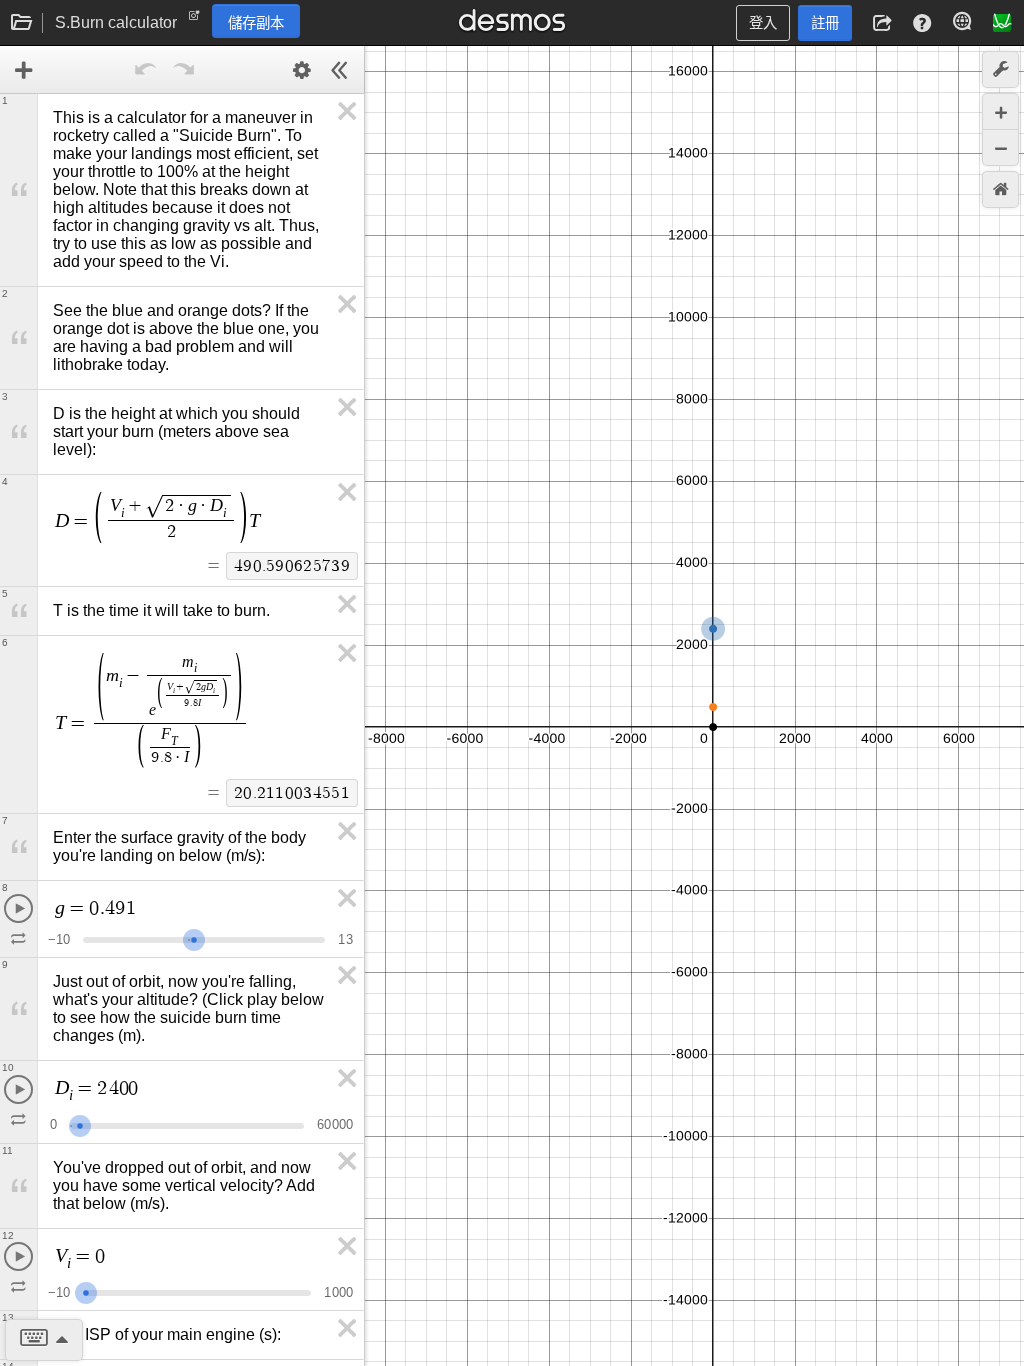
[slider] (194, 937)
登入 (763, 23)
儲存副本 (256, 23)
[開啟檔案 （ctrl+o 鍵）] (22, 23)
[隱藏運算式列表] (340, 70)
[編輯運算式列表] (302, 70)
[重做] (184, 70)
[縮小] (1000, 147)
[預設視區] (1000, 189)
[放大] (1000, 111)
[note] (194, 20)
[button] (882, 23)
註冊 (825, 23)
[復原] (146, 70)
